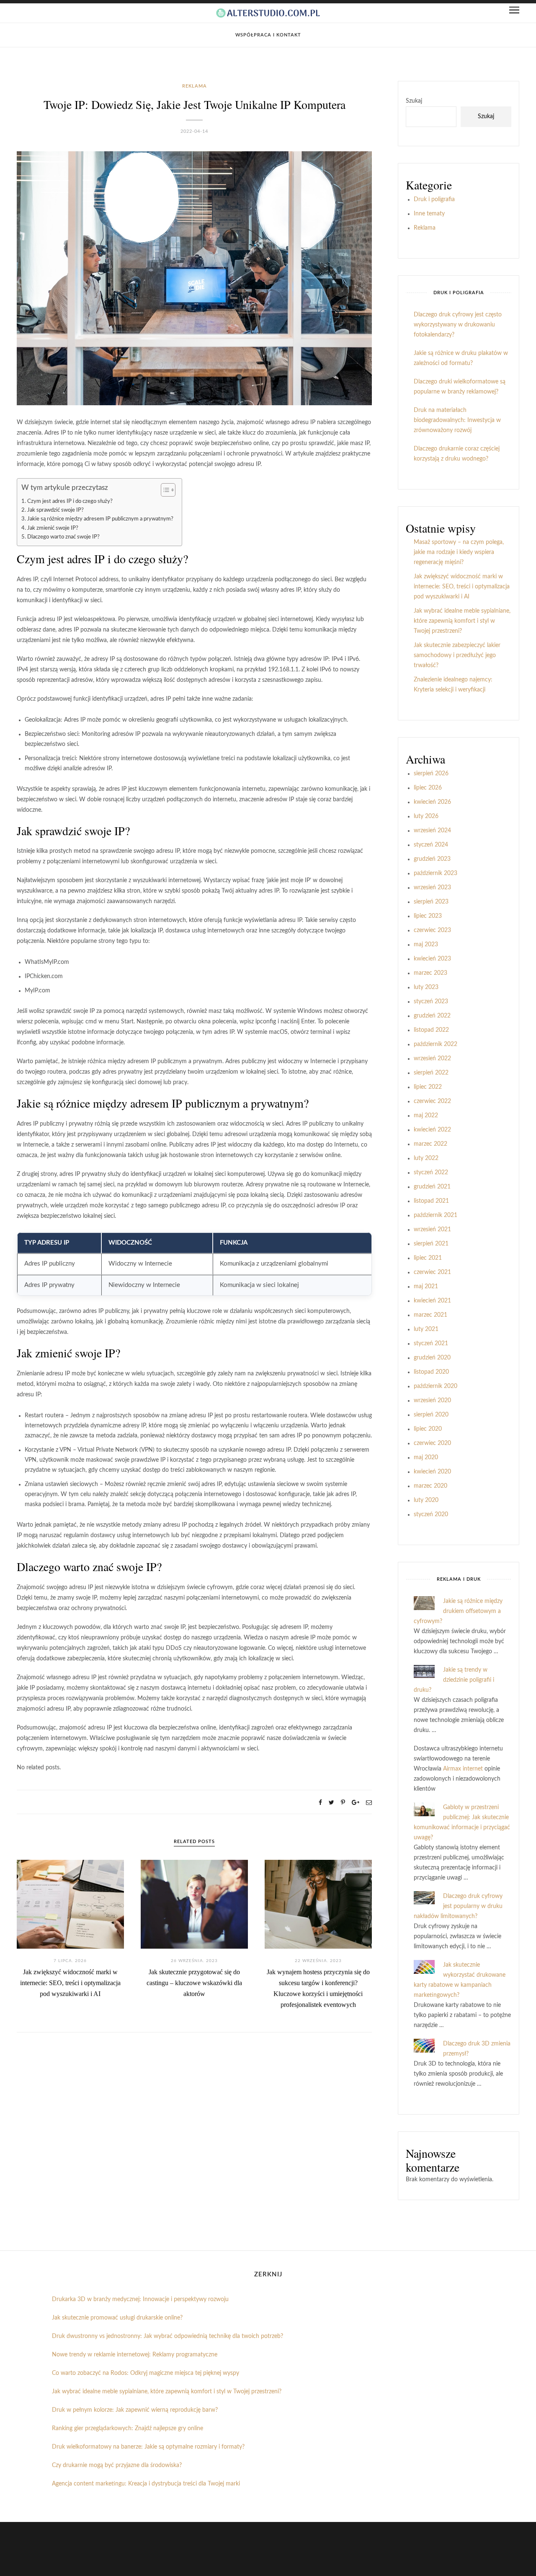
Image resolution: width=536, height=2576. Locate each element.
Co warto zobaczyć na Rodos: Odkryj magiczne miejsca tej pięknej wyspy (146, 2373)
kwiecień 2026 (432, 802)
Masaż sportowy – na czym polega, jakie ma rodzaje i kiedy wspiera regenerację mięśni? (459, 552)
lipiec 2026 (428, 788)
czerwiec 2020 (432, 1443)
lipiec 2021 (428, 1258)
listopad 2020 (431, 1372)
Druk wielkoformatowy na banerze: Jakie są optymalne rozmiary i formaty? (148, 2447)
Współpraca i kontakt (268, 35)
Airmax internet (463, 1769)
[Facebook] (320, 1803)
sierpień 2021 (431, 1244)
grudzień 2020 (432, 1358)
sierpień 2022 (431, 1073)
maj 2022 (426, 1116)
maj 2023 (426, 945)
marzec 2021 (430, 1315)
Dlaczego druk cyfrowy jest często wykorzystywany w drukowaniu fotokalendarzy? (458, 325)
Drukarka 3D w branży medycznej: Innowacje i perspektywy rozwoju (140, 2299)
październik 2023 (435, 873)
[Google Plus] (356, 1803)
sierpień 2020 (431, 1415)
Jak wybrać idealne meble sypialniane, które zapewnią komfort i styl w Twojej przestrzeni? (462, 621)
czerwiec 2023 (432, 930)
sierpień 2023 (431, 902)
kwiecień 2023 (432, 959)
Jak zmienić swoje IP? (53, 528)
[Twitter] (331, 1803)
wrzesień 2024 (432, 831)
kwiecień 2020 (432, 1472)
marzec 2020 (430, 1486)
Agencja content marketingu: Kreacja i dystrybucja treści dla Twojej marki (146, 2484)
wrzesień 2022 (432, 1059)
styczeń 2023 (431, 1002)
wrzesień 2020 (432, 1401)
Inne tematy (429, 214)
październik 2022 (435, 1044)
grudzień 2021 (432, 1187)
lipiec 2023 (428, 916)
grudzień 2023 (432, 859)
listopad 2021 (431, 1201)
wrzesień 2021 (432, 1230)
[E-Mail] (369, 1803)
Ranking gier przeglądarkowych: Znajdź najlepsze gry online (128, 2428)
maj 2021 (426, 1287)
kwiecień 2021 (432, 1301)
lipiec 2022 (428, 1087)
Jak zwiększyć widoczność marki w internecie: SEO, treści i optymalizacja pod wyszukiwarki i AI (70, 1983)
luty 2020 (426, 1500)
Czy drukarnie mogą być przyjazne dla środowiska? (117, 2465)
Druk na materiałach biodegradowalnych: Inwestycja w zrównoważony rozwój (457, 420)
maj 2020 (426, 1458)
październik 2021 (435, 1215)
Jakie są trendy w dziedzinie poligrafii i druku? (454, 1680)
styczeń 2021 (431, 1344)
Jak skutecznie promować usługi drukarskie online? (117, 2318)
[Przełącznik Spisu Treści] (164, 490)
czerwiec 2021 (432, 1272)
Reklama (195, 86)
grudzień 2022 (432, 1016)
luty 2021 (426, 1329)
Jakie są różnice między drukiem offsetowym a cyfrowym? (458, 1611)
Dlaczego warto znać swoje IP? (63, 537)
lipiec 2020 (428, 1429)
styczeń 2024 (431, 845)
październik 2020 (435, 1386)
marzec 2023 (430, 973)
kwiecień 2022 (432, 1130)
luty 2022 (426, 1158)
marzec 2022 (430, 1144)
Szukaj (414, 101)
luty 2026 (426, 816)
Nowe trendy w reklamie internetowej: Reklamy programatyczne (135, 2355)
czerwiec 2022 (432, 1101)
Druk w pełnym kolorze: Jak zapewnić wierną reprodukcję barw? (135, 2410)
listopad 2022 (431, 1030)
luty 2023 (426, 987)
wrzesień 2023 (432, 888)
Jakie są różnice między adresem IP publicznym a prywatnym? (100, 519)
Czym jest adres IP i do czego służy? (70, 501)
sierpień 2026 (431, 774)
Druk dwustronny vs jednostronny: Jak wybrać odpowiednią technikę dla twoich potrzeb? (167, 2336)
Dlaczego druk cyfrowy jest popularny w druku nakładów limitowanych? (458, 1906)
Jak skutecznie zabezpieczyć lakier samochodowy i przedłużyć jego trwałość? (457, 655)
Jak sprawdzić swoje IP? (55, 510)
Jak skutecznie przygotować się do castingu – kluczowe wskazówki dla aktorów (194, 1983)
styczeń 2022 (431, 1173)
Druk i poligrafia (434, 199)
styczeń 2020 (431, 1515)
